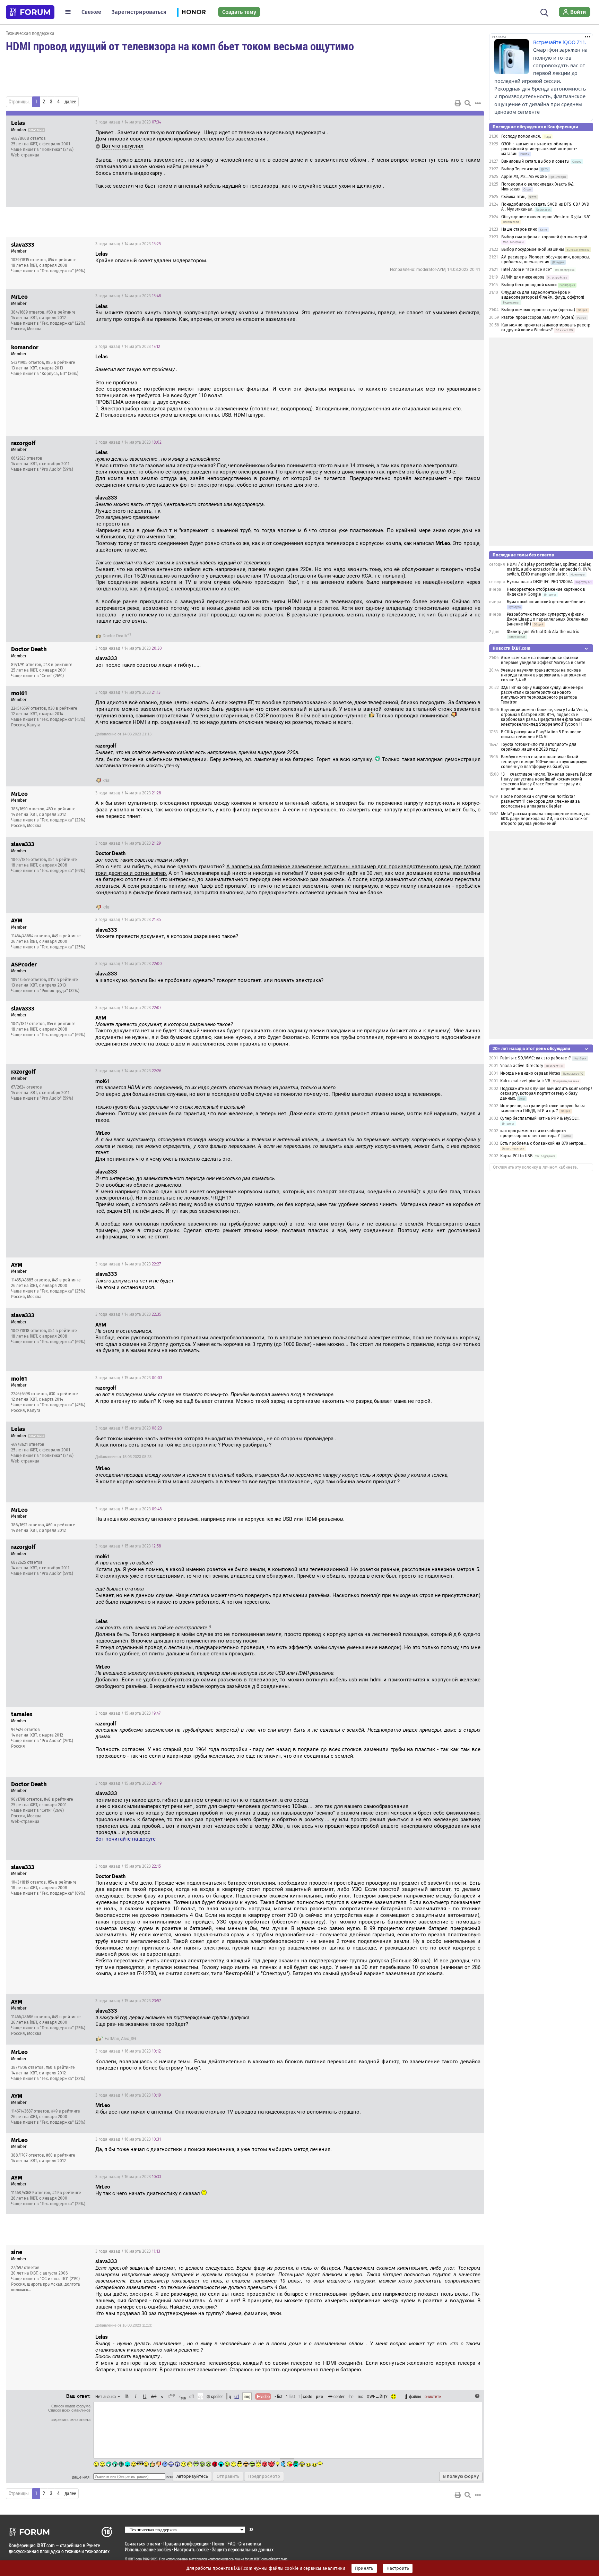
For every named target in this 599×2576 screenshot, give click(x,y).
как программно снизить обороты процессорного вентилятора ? (533, 1133)
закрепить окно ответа (71, 2420)
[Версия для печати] (458, 103)
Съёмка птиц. (514, 197)
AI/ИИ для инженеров (523, 277)
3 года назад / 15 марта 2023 (129, 1378)
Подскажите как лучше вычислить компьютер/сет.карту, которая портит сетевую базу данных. (546, 1093)
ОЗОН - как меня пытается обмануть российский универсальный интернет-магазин (539, 149)
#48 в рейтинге (58, 665)
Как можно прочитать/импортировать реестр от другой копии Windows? (546, 327)
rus (361, 2396)
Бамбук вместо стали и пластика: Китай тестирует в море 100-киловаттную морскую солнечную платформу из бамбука (544, 762)
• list (279, 2396)
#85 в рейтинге (61, 362)
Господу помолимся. (521, 136)
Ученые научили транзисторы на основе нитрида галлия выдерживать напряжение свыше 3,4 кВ (544, 675)
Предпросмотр (264, 2476)
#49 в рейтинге (66, 936)
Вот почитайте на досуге (125, 1839)
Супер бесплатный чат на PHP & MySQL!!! (540, 1118)
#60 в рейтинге (61, 312)
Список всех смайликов (69, 2410)
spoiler (216, 2396)
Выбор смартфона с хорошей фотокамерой (544, 237)
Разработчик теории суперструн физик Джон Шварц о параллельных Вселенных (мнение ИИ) (548, 619)
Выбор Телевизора (520, 169)
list (290, 2396)
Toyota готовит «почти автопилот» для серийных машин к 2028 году (539, 747)
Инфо (452, 122)
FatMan (112, 2039)
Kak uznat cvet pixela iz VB (525, 1081)
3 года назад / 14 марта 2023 (128, 122)
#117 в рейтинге (63, 980)
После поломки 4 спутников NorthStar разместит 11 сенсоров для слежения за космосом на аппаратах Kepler (540, 801)
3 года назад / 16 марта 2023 (128, 2051)
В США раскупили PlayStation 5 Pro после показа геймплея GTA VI (541, 734)
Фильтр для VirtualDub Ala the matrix (543, 632)
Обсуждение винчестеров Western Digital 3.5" (546, 217)
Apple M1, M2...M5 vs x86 (524, 177)
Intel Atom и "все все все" (527, 270)
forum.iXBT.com (256, 2559)
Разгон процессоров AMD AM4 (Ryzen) (538, 317)
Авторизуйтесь (192, 2476)
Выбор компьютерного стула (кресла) (538, 310)
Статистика (250, 2544)
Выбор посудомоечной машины (533, 249)
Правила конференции (186, 2544)
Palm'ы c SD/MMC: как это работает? (536, 1058)
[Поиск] (544, 12)
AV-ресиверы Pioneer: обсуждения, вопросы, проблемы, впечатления (546, 259)
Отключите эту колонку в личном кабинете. (535, 1167)
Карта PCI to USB (517, 1156)
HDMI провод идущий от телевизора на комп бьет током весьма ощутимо (180, 46)
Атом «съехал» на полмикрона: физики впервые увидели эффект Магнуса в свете (543, 660)
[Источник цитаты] (181, 370)
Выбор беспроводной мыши (529, 285)
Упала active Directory (522, 1066)
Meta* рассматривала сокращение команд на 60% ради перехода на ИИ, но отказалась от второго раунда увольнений (546, 819)
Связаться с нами (142, 2544)
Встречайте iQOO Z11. (560, 42)
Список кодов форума (71, 2406)
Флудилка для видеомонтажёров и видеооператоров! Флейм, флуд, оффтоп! (543, 295)
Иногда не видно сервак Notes (530, 1073)
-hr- (351, 2396)
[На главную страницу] (30, 12)
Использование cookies (148, 2549)
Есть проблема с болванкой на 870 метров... (543, 1143)
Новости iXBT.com (511, 648)
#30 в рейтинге (63, 708)
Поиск (218, 2544)
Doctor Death (115, 636)
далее (70, 102)
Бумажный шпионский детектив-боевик (546, 602)
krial (107, 781)
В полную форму (461, 2476)
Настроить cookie (191, 2549)
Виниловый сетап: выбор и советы (535, 161)
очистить (433, 2396)
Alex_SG (128, 2039)
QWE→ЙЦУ (377, 2396)
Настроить (398, 2568)
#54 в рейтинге (62, 260)
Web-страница (25, 155)
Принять (364, 2568)
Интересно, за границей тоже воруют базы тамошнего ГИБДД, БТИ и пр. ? (542, 1108)
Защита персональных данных (243, 2549)
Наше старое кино (519, 229)
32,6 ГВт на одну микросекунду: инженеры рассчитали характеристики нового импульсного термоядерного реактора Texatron (542, 695)
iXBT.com (135, 2559)
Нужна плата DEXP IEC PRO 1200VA (540, 582)
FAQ (231, 2544)
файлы (415, 2396)
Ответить (470, 122)
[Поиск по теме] (468, 103)
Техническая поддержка (30, 33)
